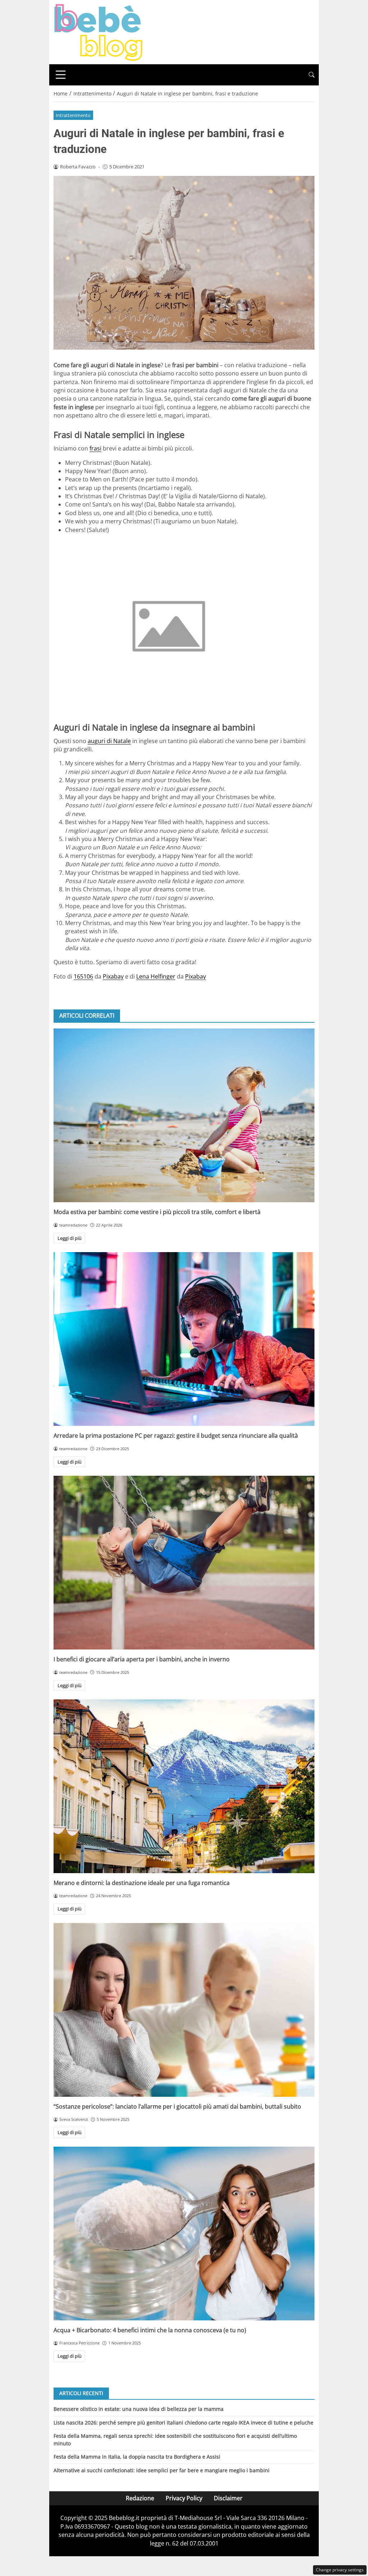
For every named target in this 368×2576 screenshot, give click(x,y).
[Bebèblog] (98, 32)
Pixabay (113, 976)
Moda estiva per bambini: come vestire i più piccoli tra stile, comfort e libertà (157, 1212)
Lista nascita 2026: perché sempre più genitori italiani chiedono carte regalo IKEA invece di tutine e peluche (183, 2423)
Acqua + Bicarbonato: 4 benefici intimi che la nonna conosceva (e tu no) (150, 2330)
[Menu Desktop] (61, 75)
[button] (312, 75)
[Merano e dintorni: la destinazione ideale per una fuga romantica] (184, 1786)
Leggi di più (70, 1238)
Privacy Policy (184, 2498)
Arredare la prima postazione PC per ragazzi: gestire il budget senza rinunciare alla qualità (176, 1436)
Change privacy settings (340, 2570)
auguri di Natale (109, 741)
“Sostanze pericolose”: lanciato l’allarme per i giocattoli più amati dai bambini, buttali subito (177, 2106)
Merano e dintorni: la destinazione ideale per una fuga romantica (142, 1883)
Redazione (140, 2498)
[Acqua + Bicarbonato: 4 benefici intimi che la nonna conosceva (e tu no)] (184, 2234)
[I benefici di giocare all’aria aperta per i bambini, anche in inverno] (184, 1563)
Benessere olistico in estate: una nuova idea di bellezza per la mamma (139, 2409)
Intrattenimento (73, 115)
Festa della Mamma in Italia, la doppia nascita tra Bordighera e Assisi (137, 2457)
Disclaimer (228, 2498)
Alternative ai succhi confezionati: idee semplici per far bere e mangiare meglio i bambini (162, 2470)
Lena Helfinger (156, 976)
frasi (95, 448)
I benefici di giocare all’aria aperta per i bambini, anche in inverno (142, 1659)
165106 (83, 976)
